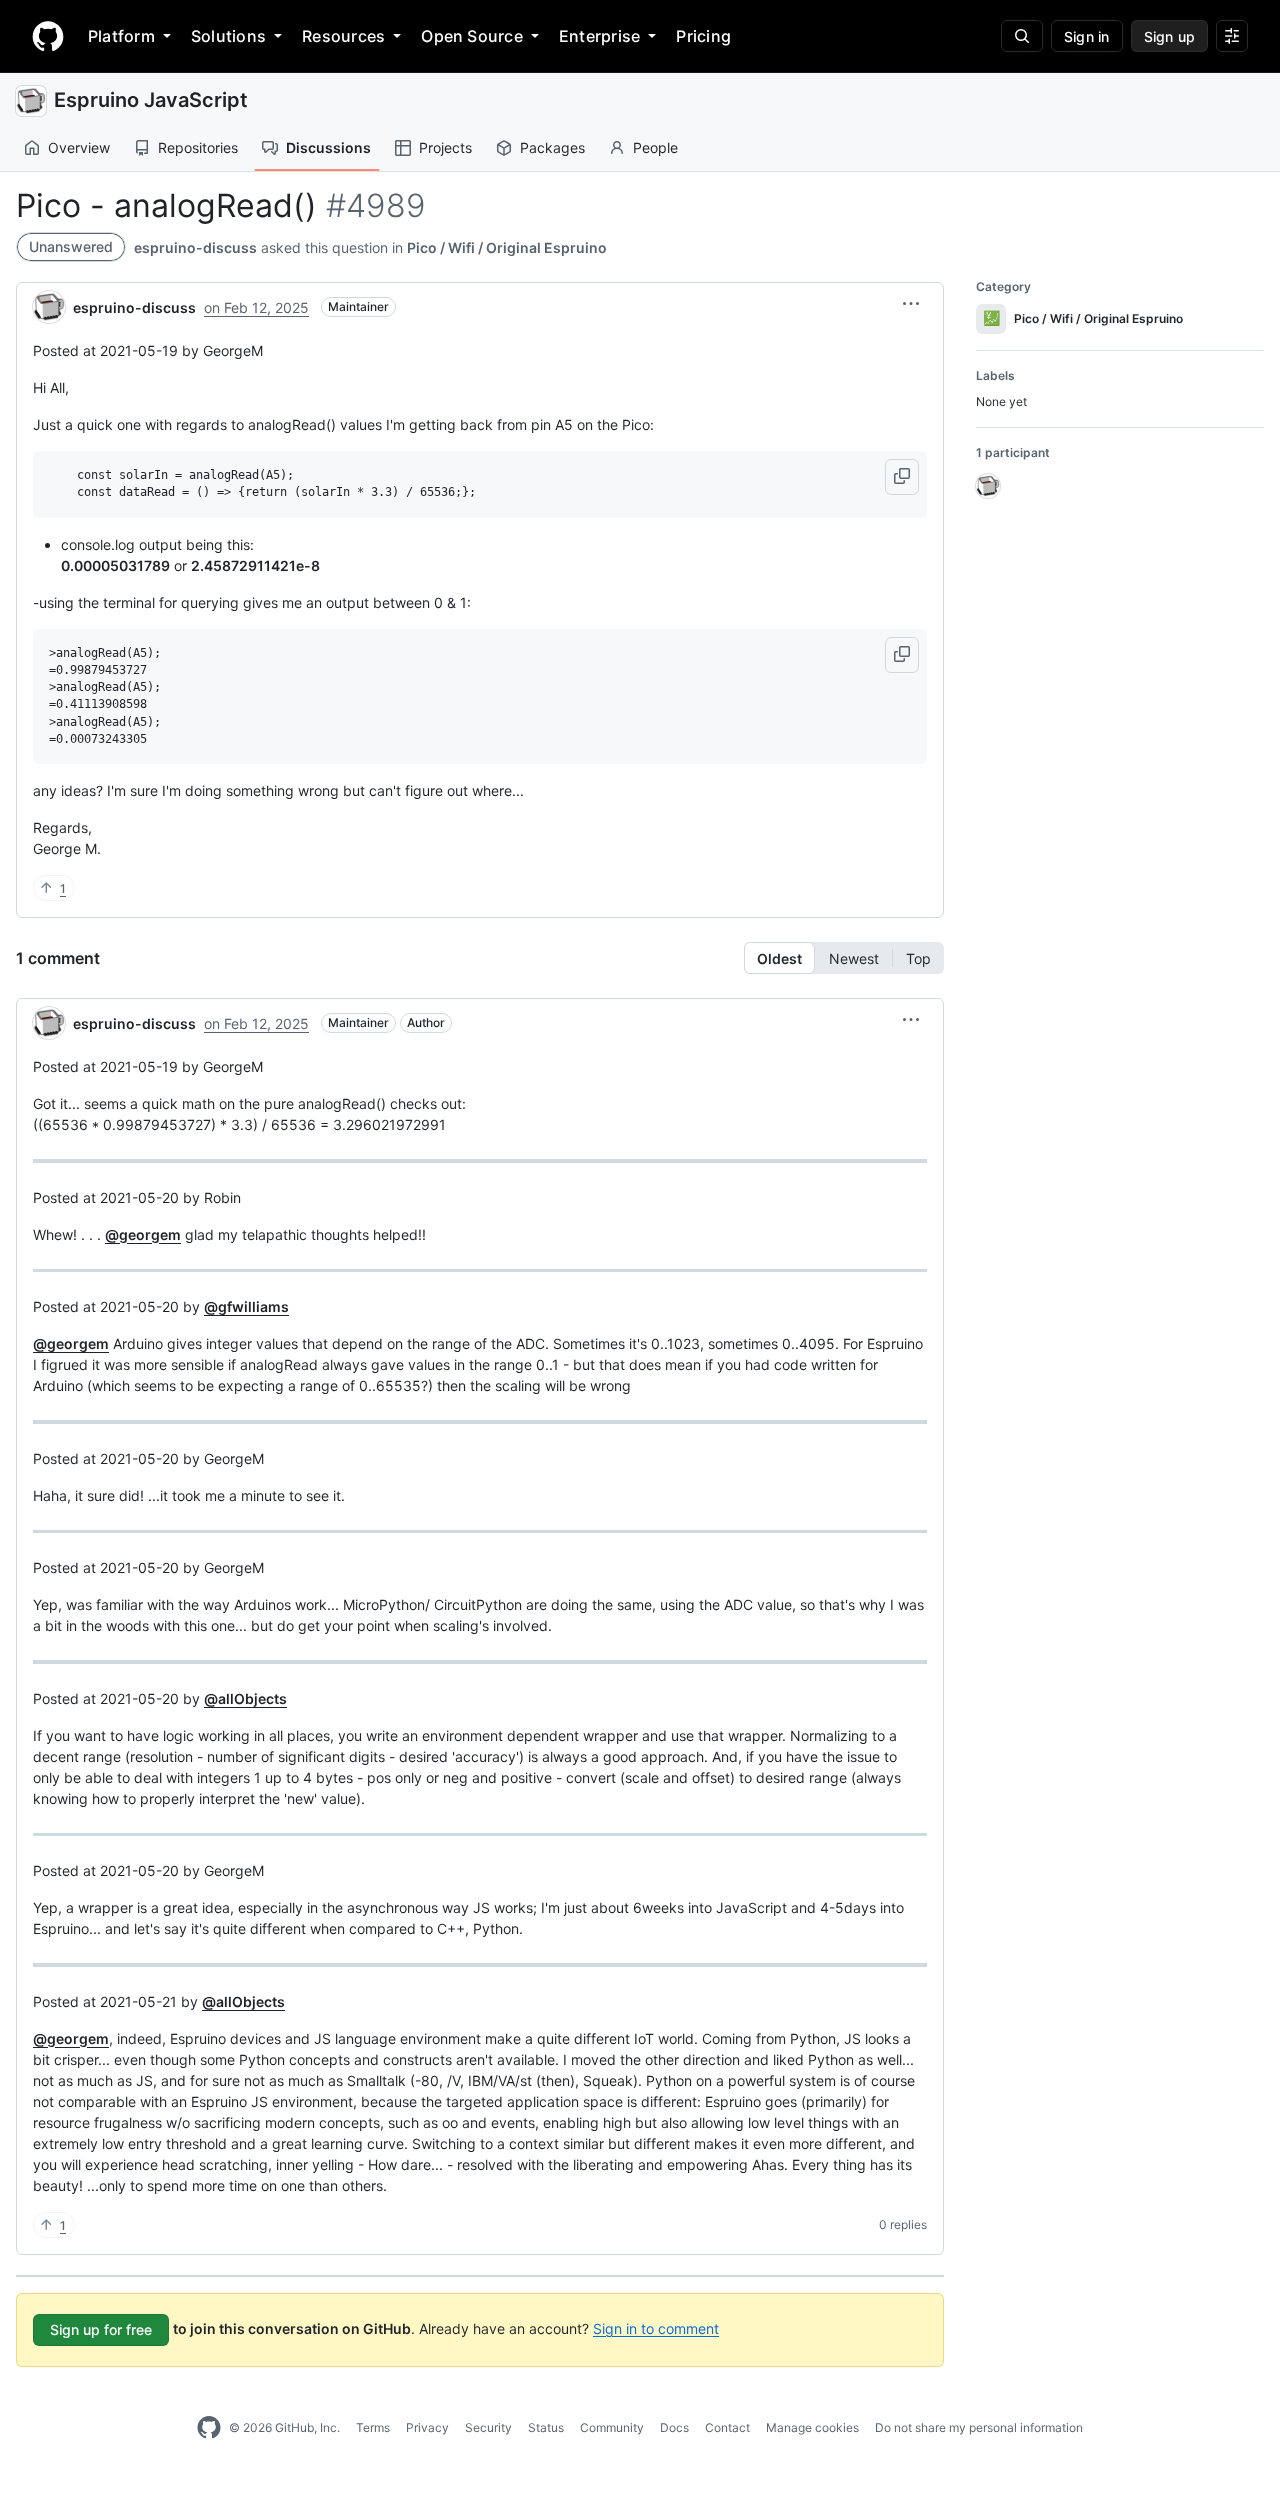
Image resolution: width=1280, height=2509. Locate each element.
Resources (343, 36)
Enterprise (599, 36)
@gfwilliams (246, 1306)
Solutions (228, 36)
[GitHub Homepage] (209, 2428)
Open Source (472, 36)
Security (488, 2427)
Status (546, 2427)
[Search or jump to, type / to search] (1022, 36)
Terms (373, 2427)
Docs (674, 2427)
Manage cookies (812, 2427)
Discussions (328, 147)
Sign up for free (101, 2329)
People (655, 147)
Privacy (427, 2427)
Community (612, 2427)
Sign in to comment (656, 2327)
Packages (552, 147)
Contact (727, 2427)
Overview (79, 147)
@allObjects (245, 1698)
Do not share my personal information (979, 2427)
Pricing (703, 36)
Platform (121, 36)
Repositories (198, 147)
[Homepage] (48, 36)
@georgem (143, 1234)
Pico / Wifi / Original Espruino (507, 247)
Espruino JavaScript (151, 100)
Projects (445, 147)
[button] (911, 304)
